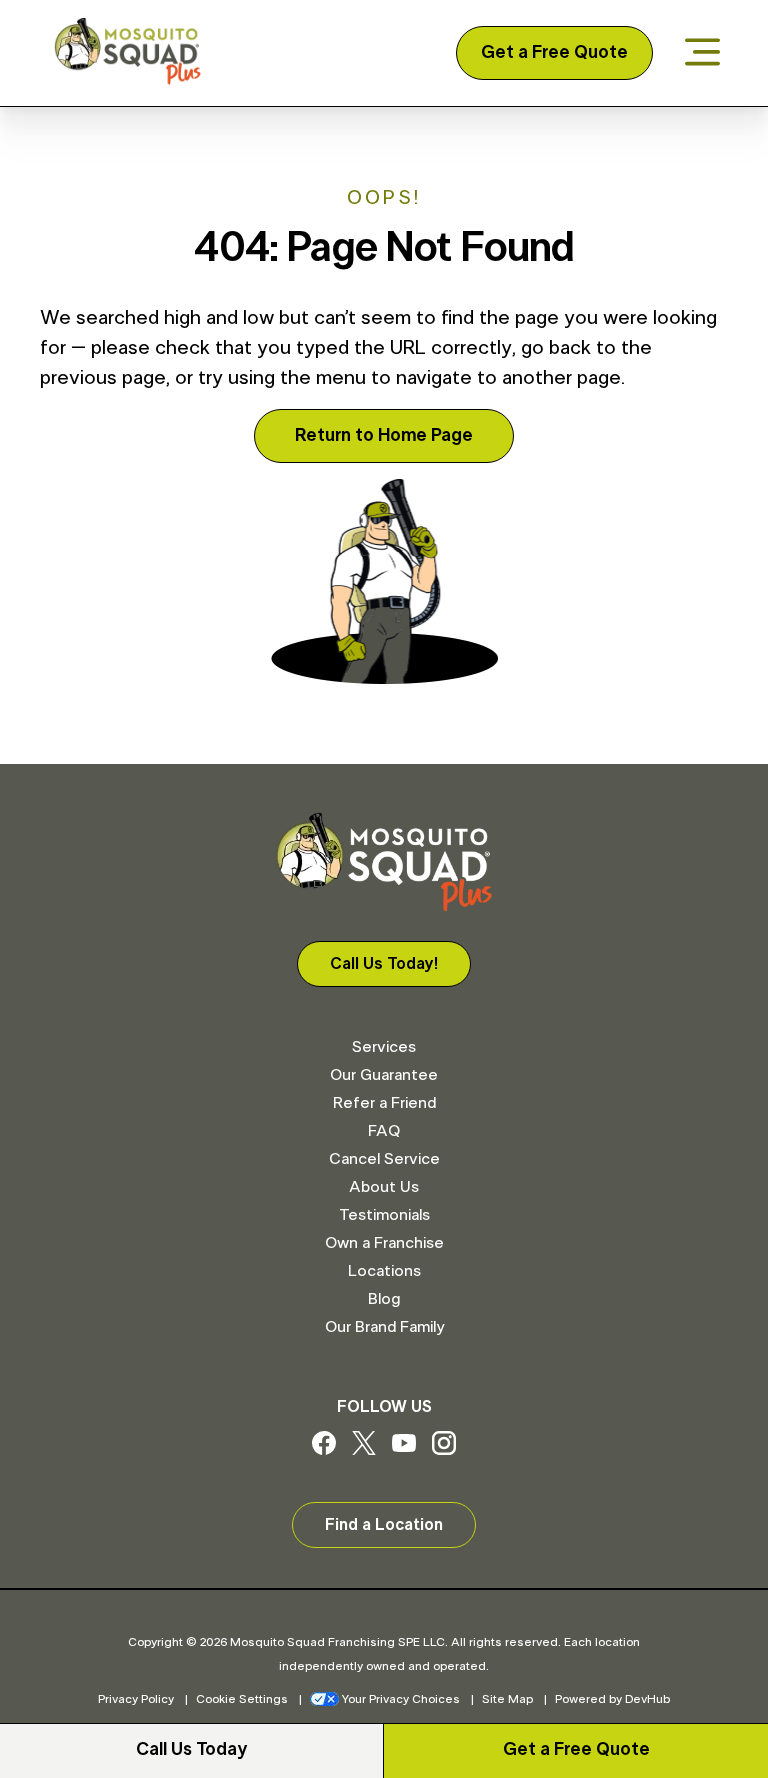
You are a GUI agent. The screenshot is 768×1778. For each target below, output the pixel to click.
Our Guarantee (384, 1075)
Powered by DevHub (612, 1699)
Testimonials (384, 1215)
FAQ (384, 1131)
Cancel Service (384, 1159)
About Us (384, 1187)
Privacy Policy (136, 1699)
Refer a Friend (384, 1103)
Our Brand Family (384, 1327)
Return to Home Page (384, 436)
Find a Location (384, 1525)
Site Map (507, 1699)
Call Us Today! (384, 964)
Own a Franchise (384, 1243)
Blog (384, 1299)
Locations (384, 1271)
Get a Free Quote (554, 53)
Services (384, 1047)
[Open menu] (702, 53)
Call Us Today (191, 1750)
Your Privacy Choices (401, 1699)
